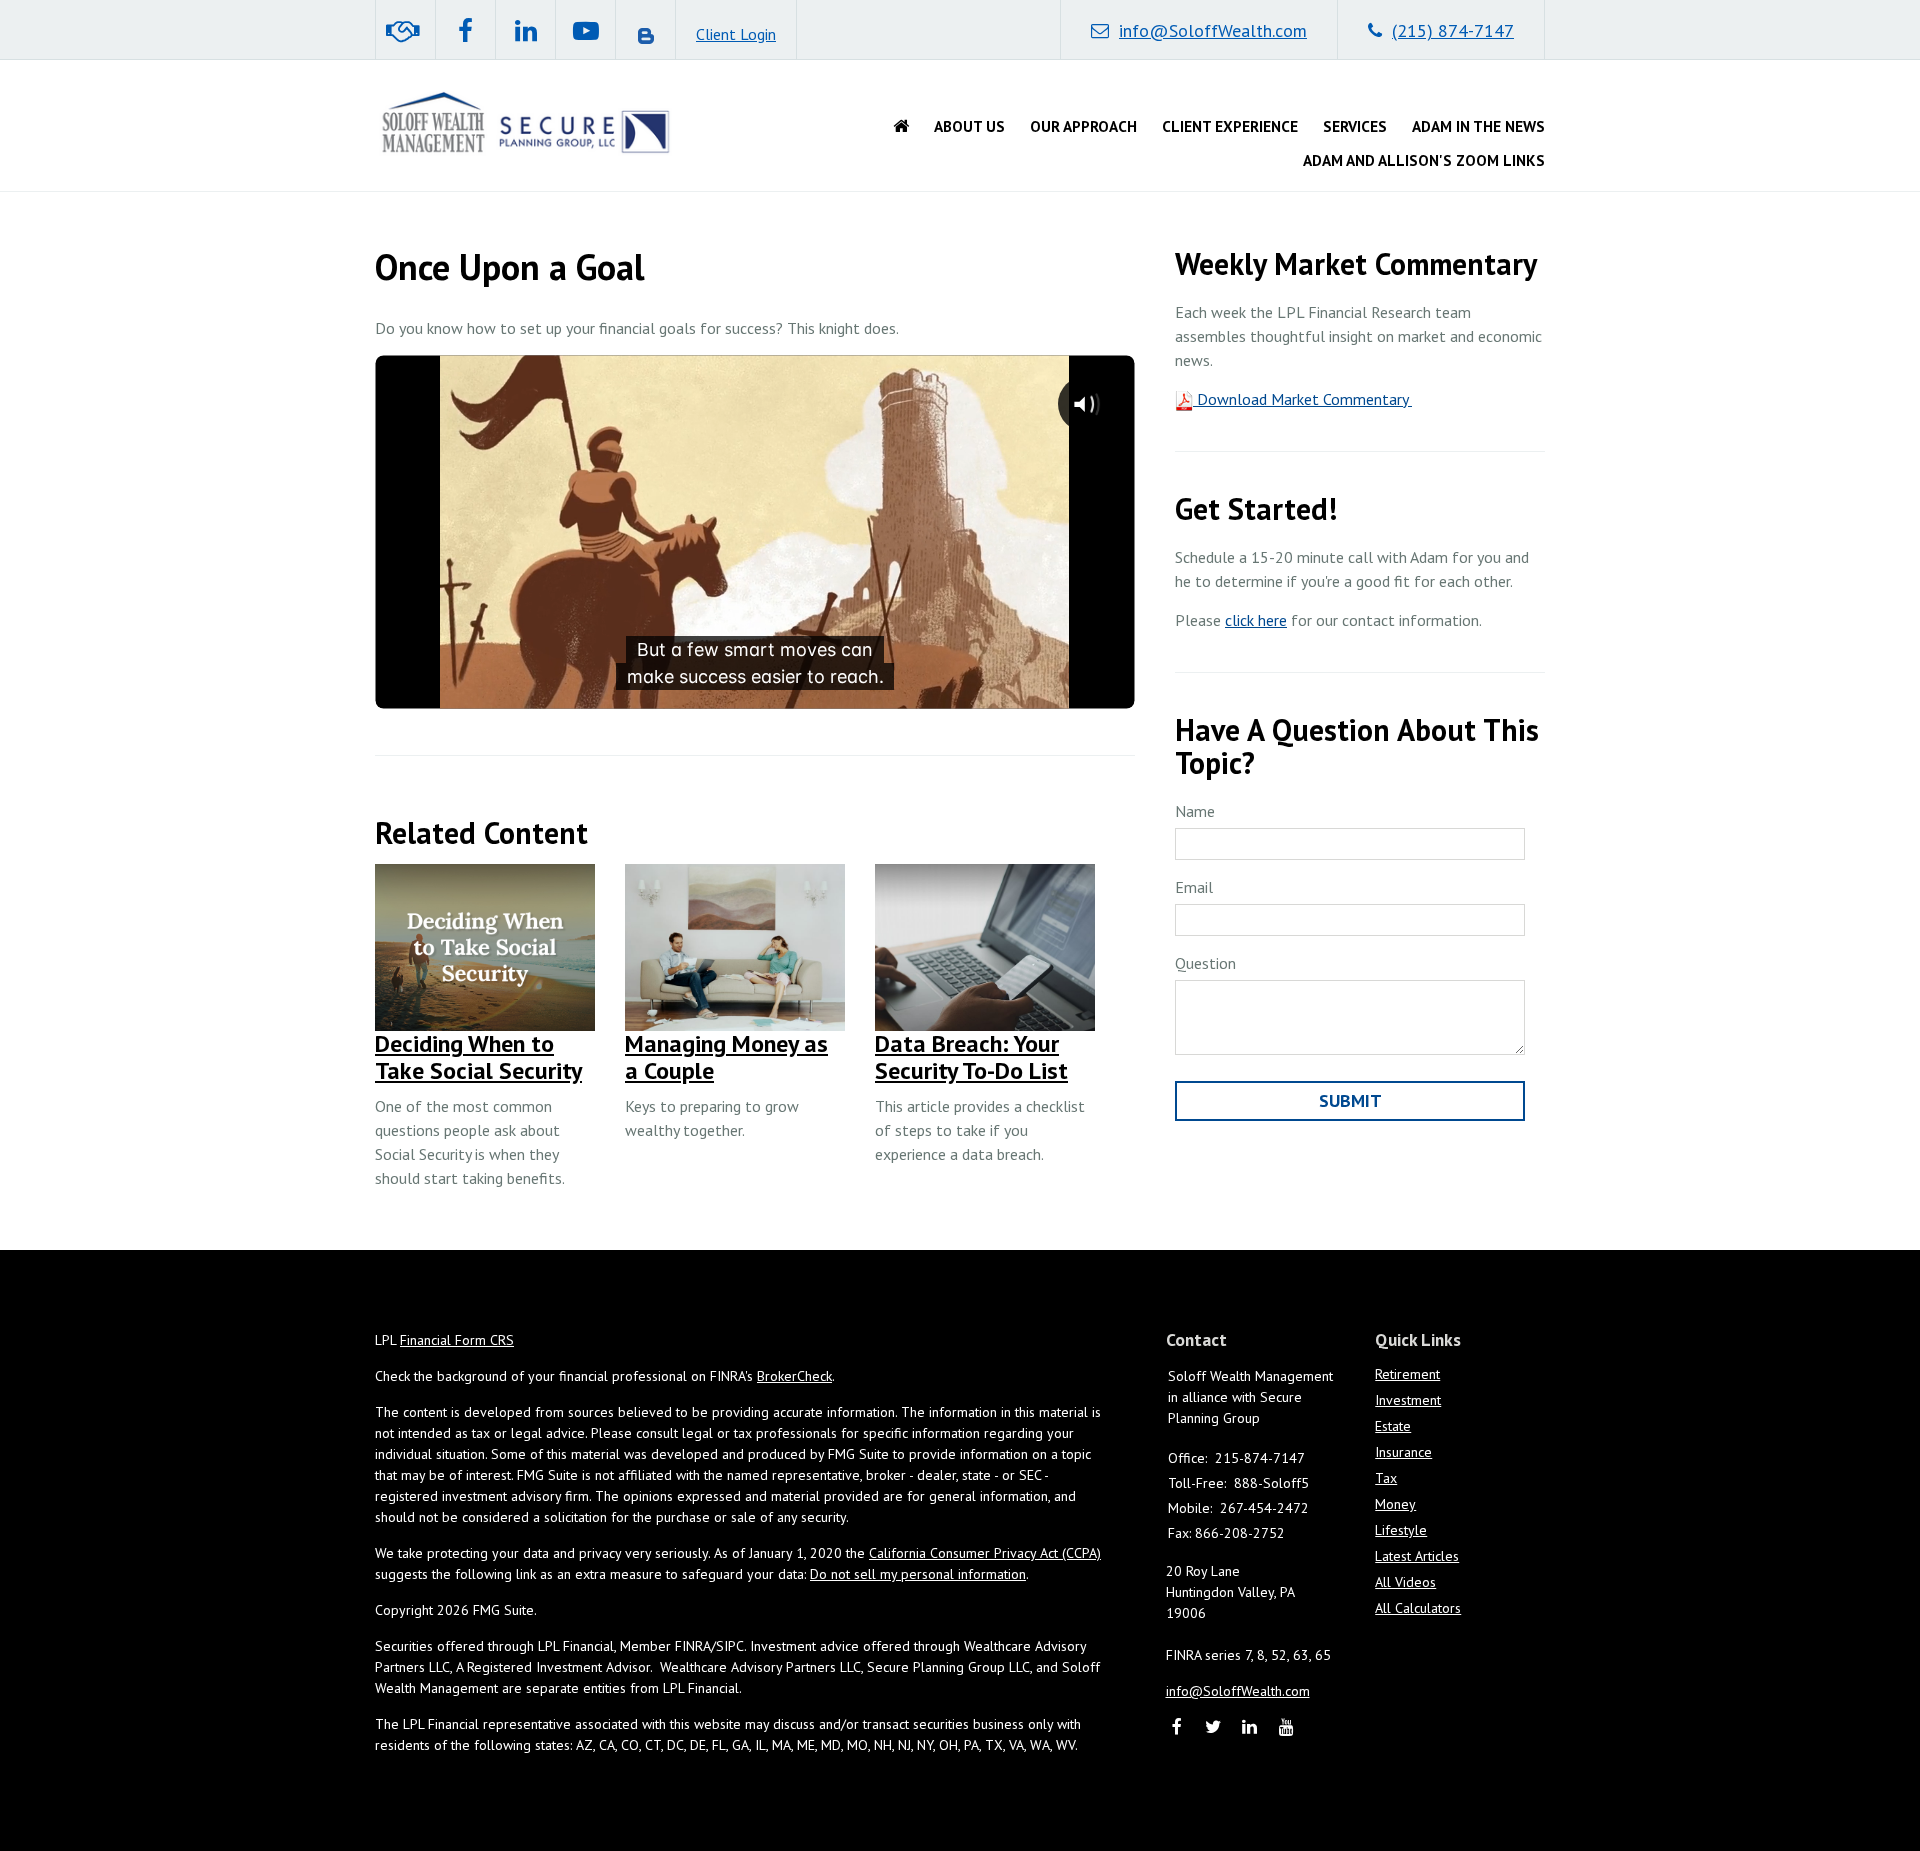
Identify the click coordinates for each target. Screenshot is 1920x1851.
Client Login (736, 34)
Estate (1393, 1426)
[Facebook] (1177, 1728)
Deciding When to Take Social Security (478, 1056)
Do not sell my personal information (918, 1574)
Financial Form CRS (457, 1340)
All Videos (1405, 1582)
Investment (1408, 1400)
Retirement (1407, 1374)
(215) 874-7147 (1453, 30)
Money (1395, 1504)
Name (1195, 811)
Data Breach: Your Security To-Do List (971, 1056)
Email (1194, 887)
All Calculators (1418, 1608)
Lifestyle (1401, 1530)
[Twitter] (1213, 1728)
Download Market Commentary (1302, 399)
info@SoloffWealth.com (1213, 30)
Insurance (1403, 1452)
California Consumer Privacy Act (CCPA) (985, 1553)
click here (1256, 620)
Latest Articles (1417, 1556)
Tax (1386, 1478)
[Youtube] (1286, 1728)
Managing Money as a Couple (726, 1056)
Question (1205, 963)
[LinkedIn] (1250, 1728)
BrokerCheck (794, 1376)
